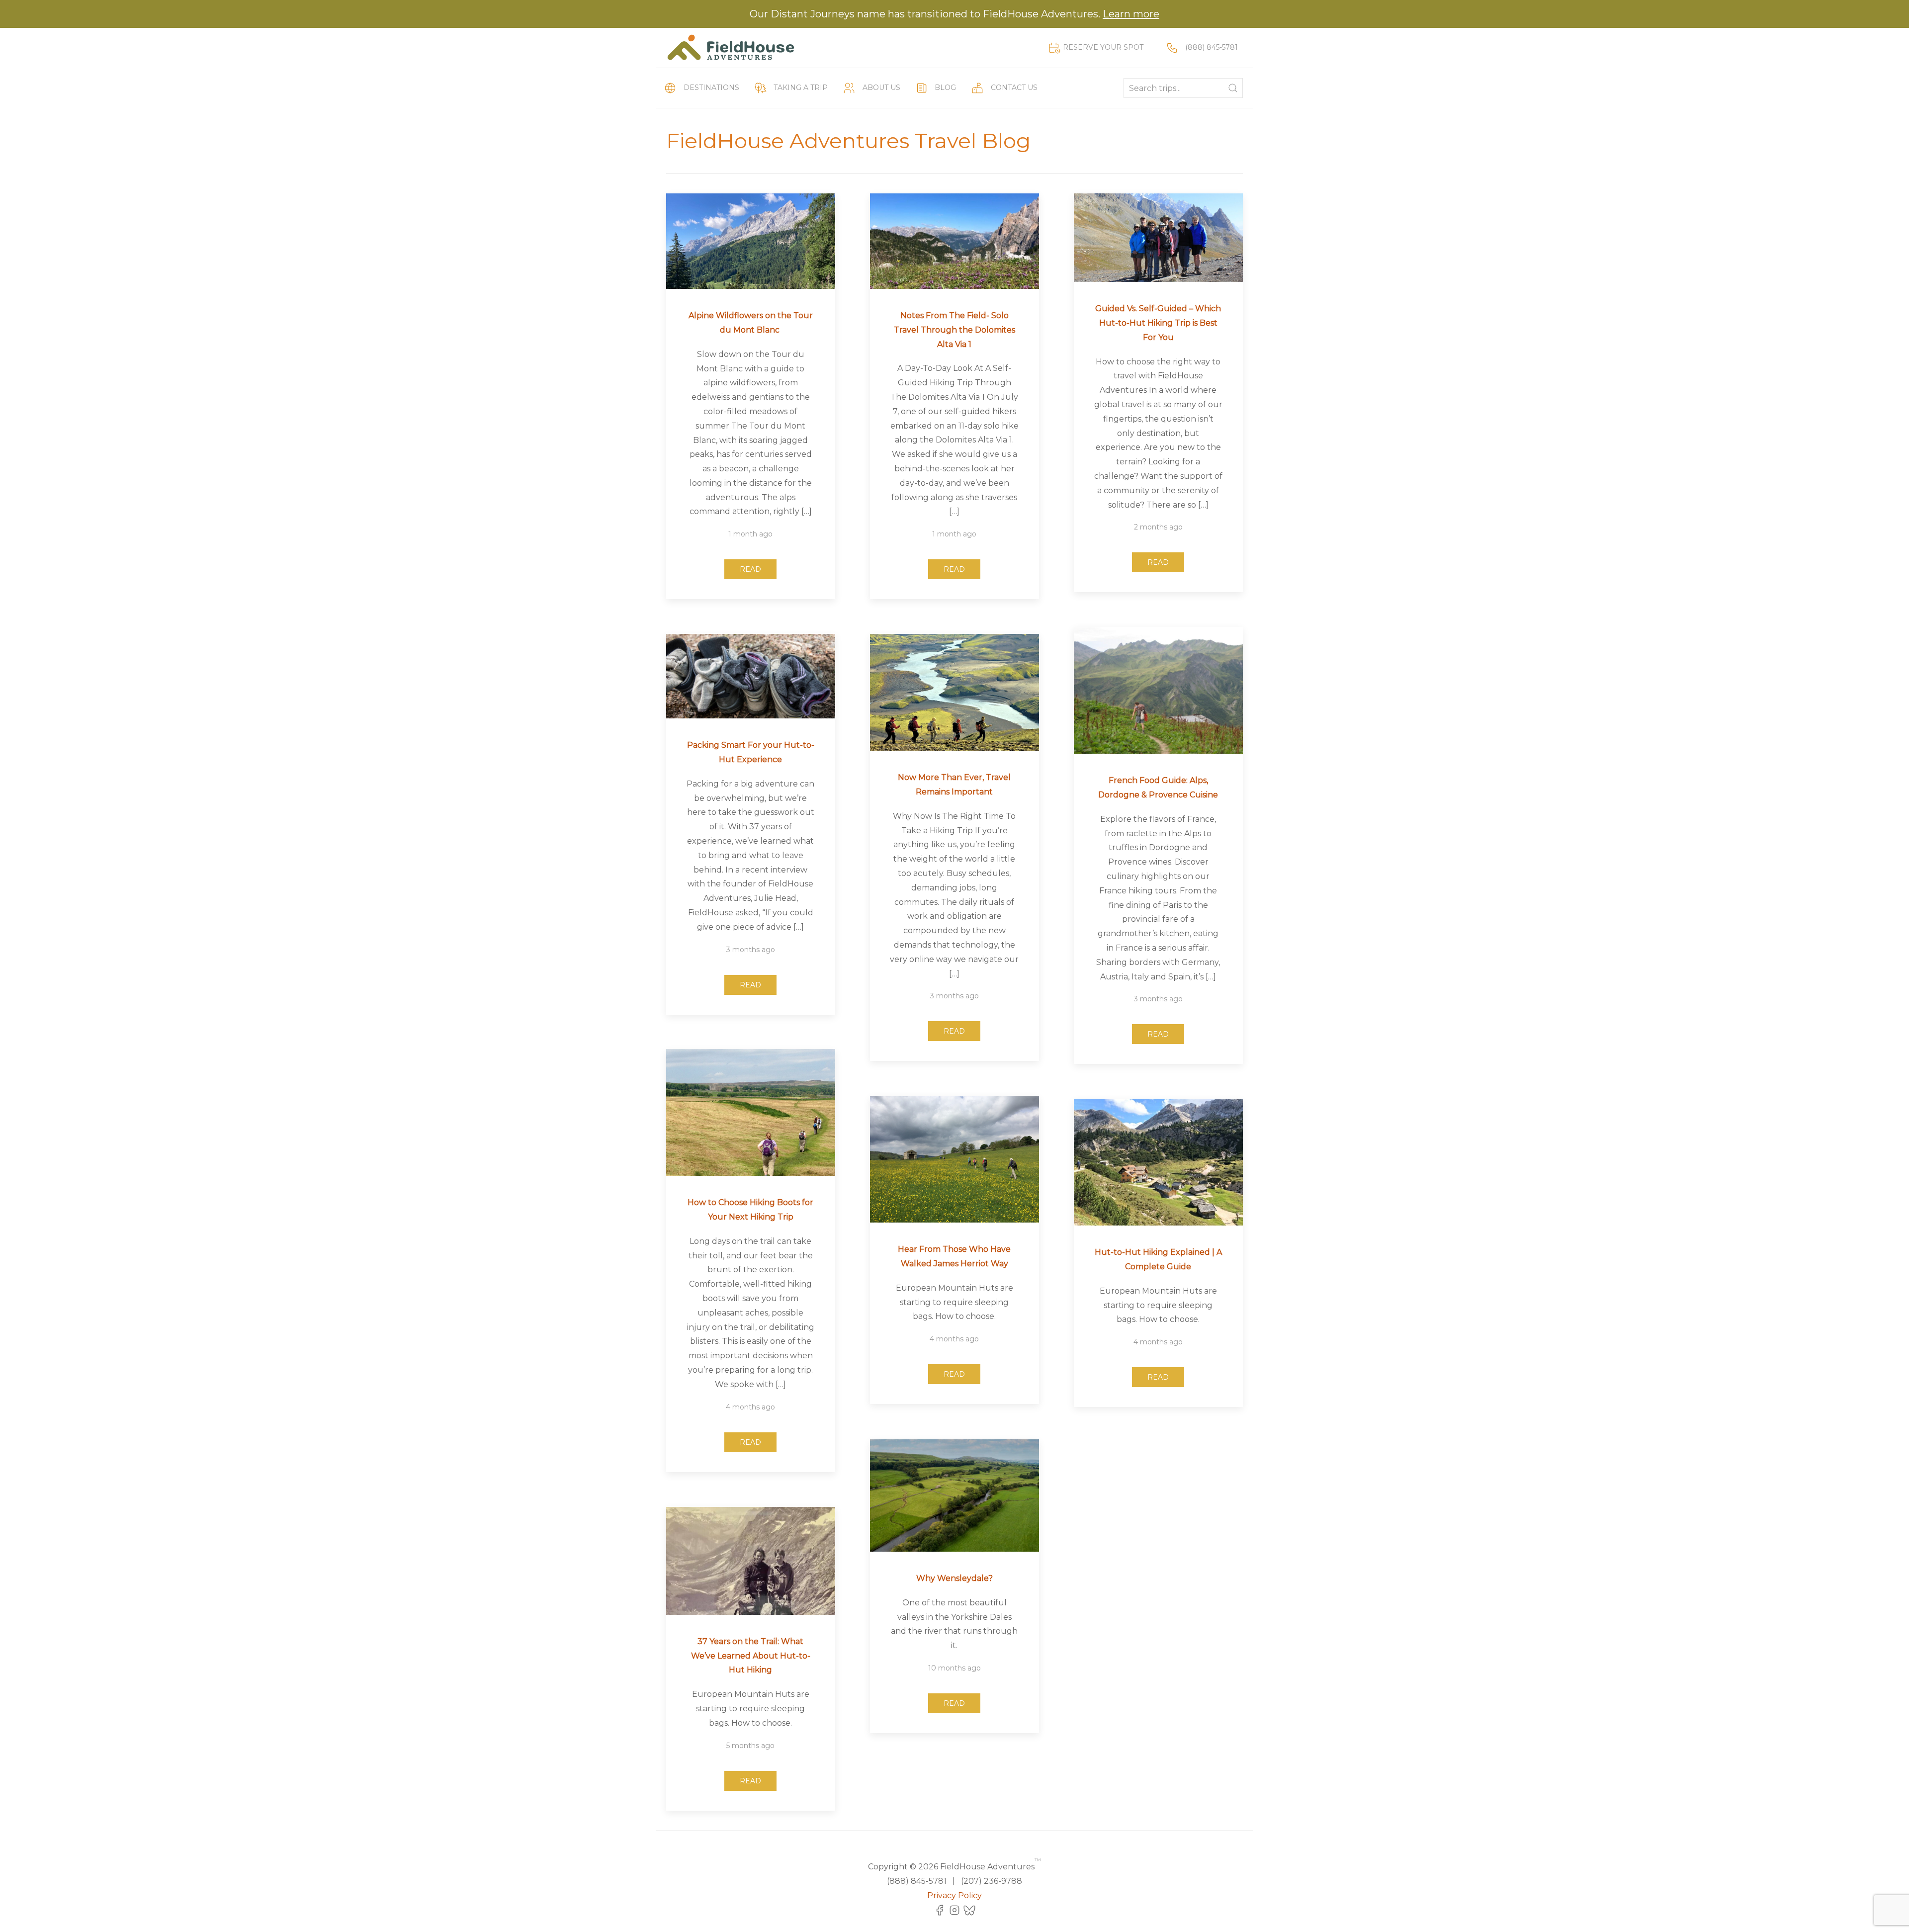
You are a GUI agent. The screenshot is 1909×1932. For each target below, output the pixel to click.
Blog (945, 88)
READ (750, 569)
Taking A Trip (801, 88)
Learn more (1131, 14)
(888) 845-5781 (1212, 47)
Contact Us (1014, 88)
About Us (881, 88)
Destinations (711, 88)
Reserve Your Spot (1103, 47)
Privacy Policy (954, 1895)
